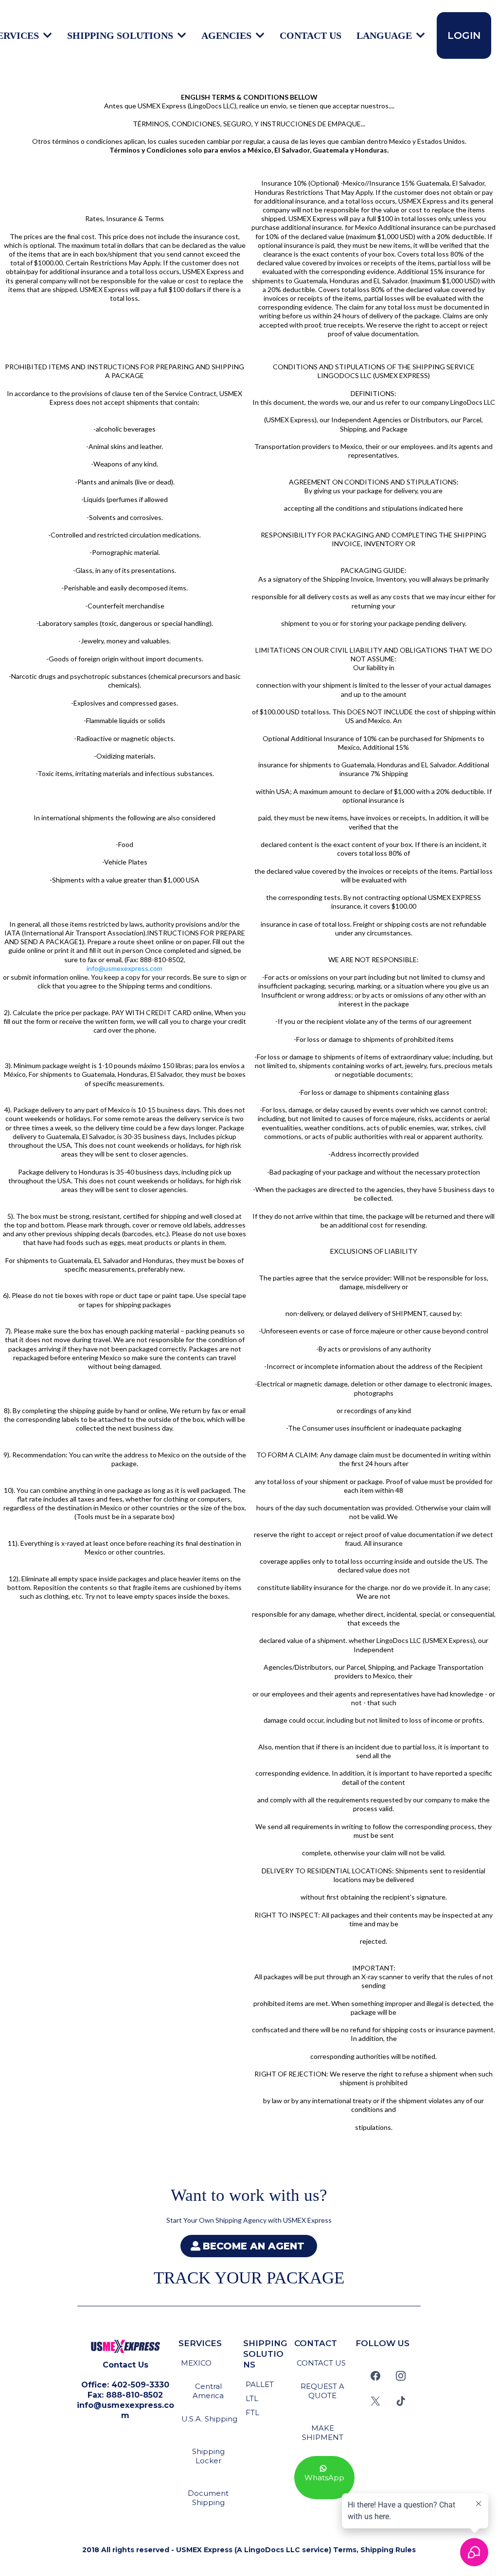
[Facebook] (375, 2376)
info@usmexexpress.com (124, 968)
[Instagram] (401, 2376)
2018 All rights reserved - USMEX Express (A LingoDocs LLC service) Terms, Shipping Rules (249, 2550)
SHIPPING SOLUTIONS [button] (121, 35)
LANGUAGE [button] (385, 35)
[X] (375, 2401)
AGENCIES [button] (228, 35)
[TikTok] (401, 2401)
